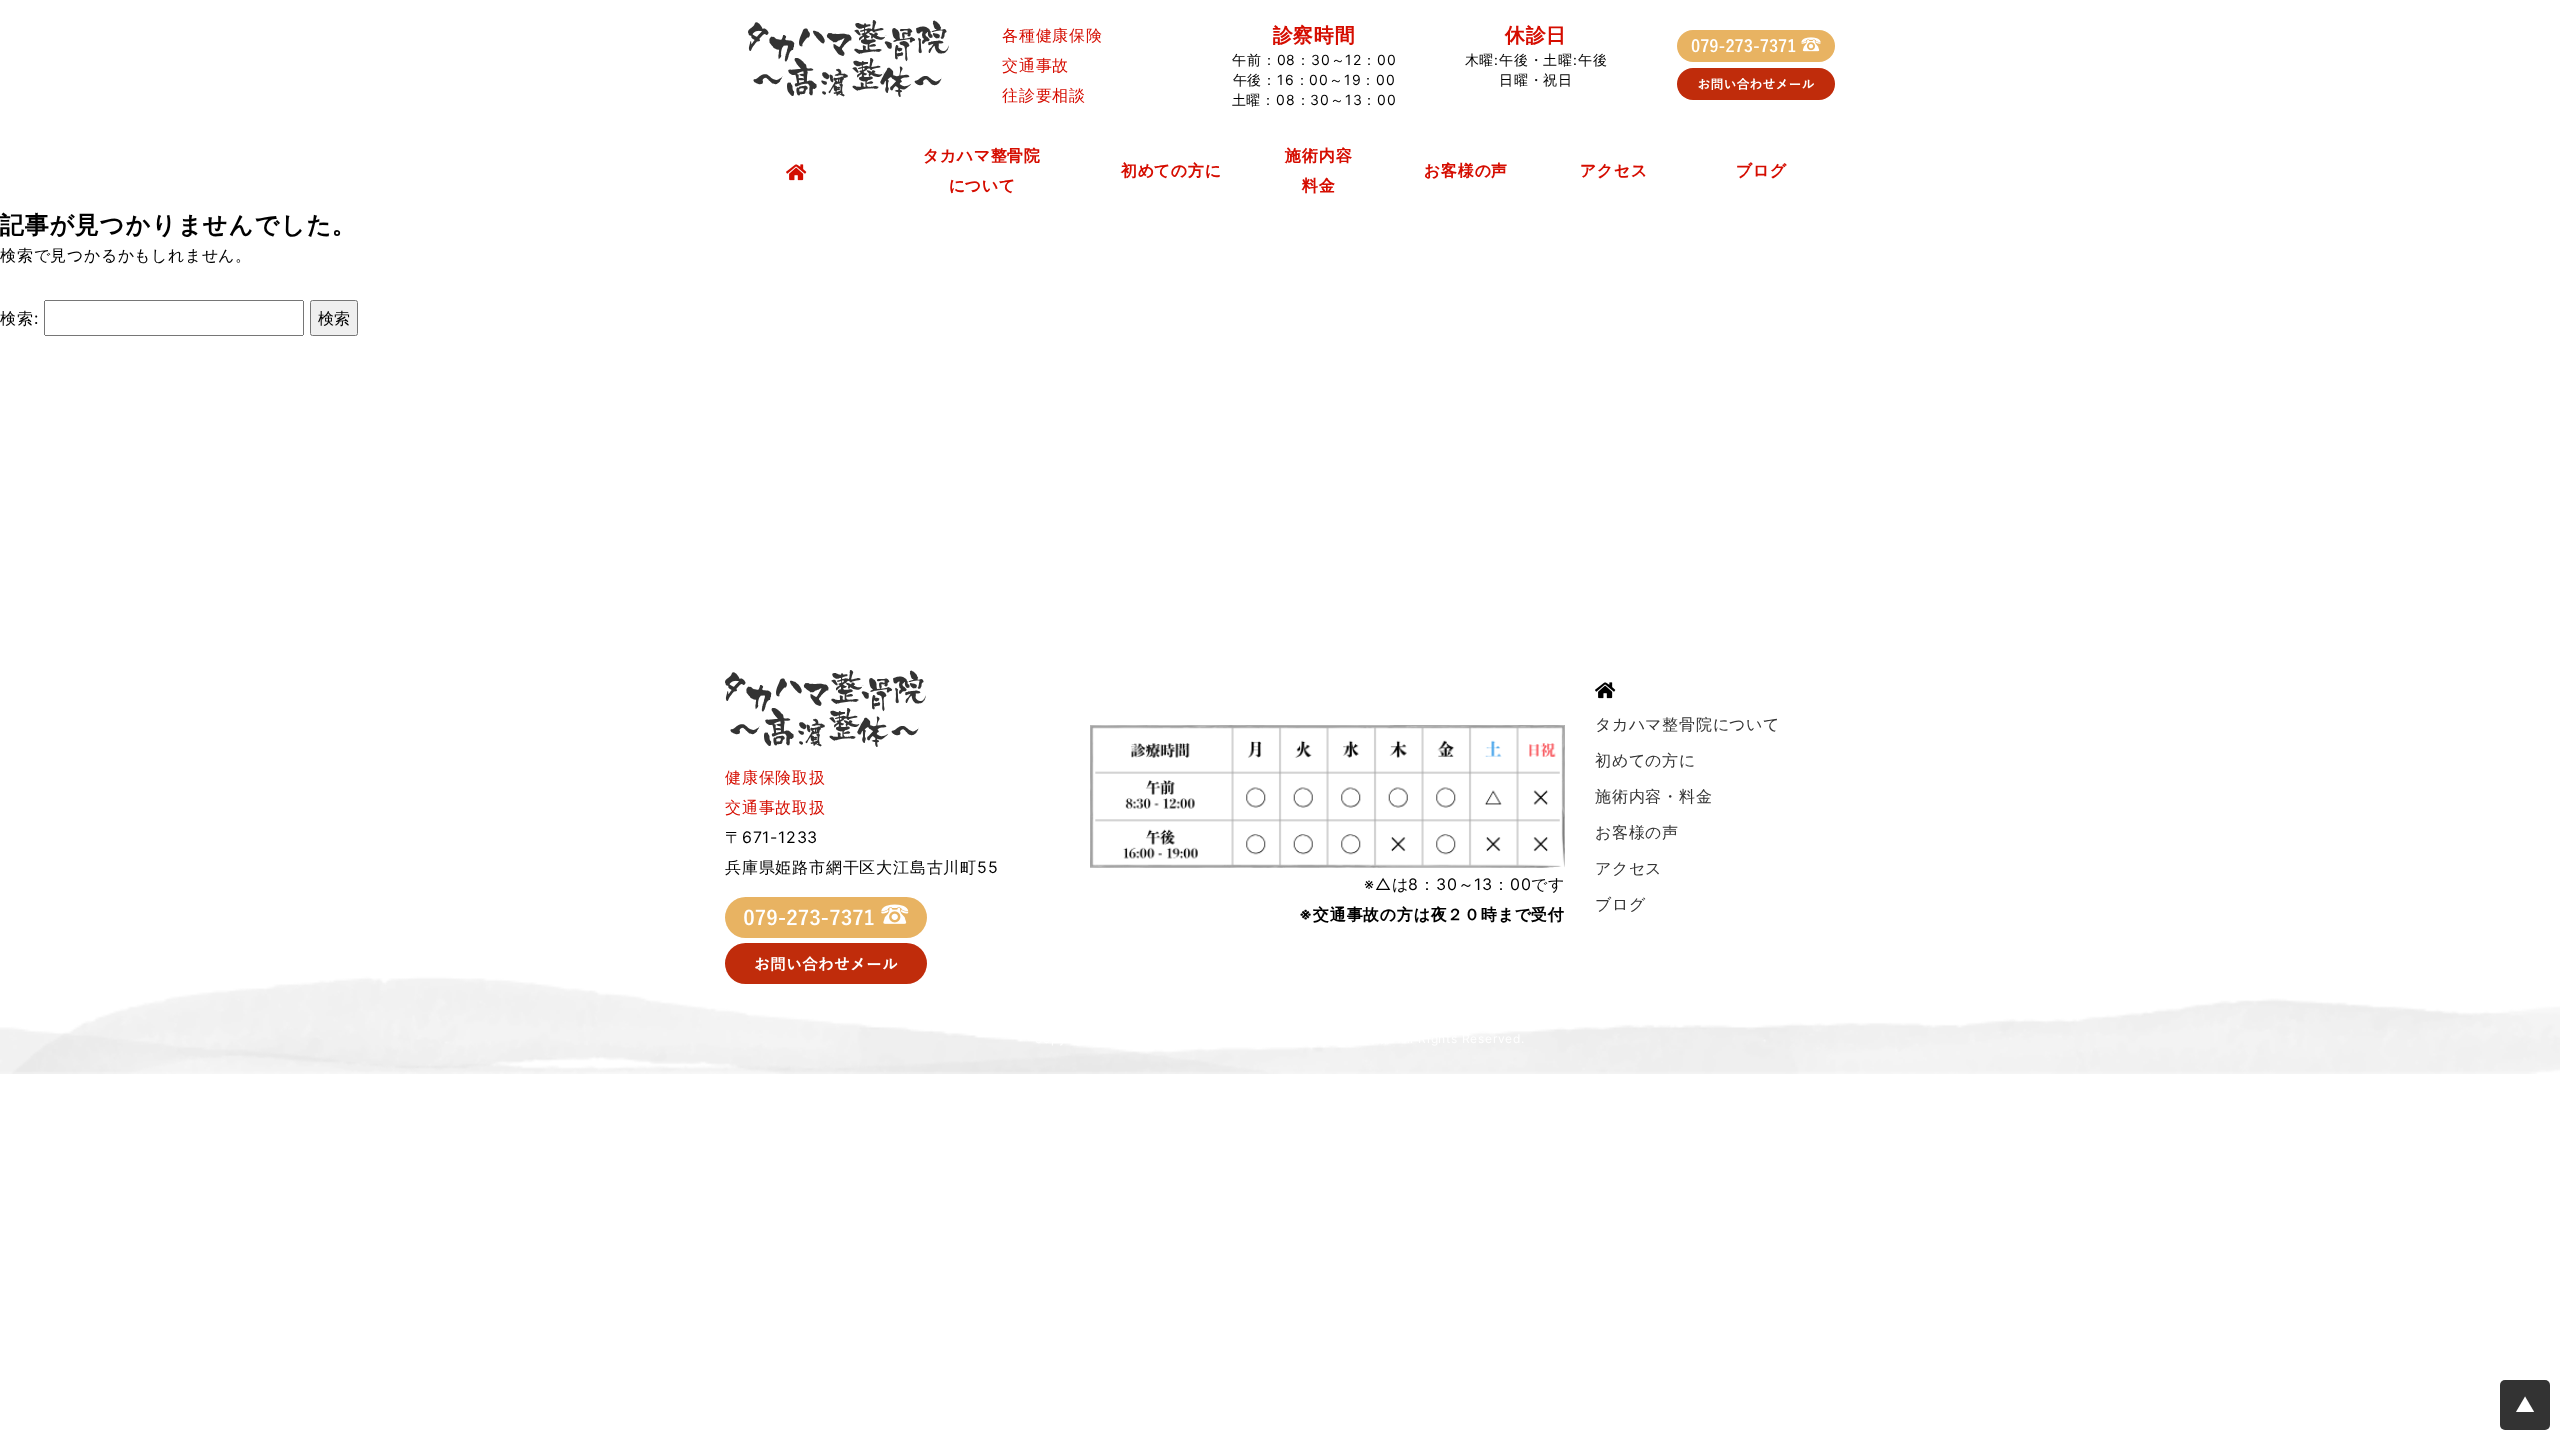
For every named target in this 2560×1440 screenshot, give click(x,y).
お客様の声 (1466, 170)
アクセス (1613, 170)
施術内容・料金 (1654, 796)
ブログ (1761, 170)
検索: (19, 318)
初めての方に (1171, 170)
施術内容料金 (1318, 170)
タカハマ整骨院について (982, 170)
